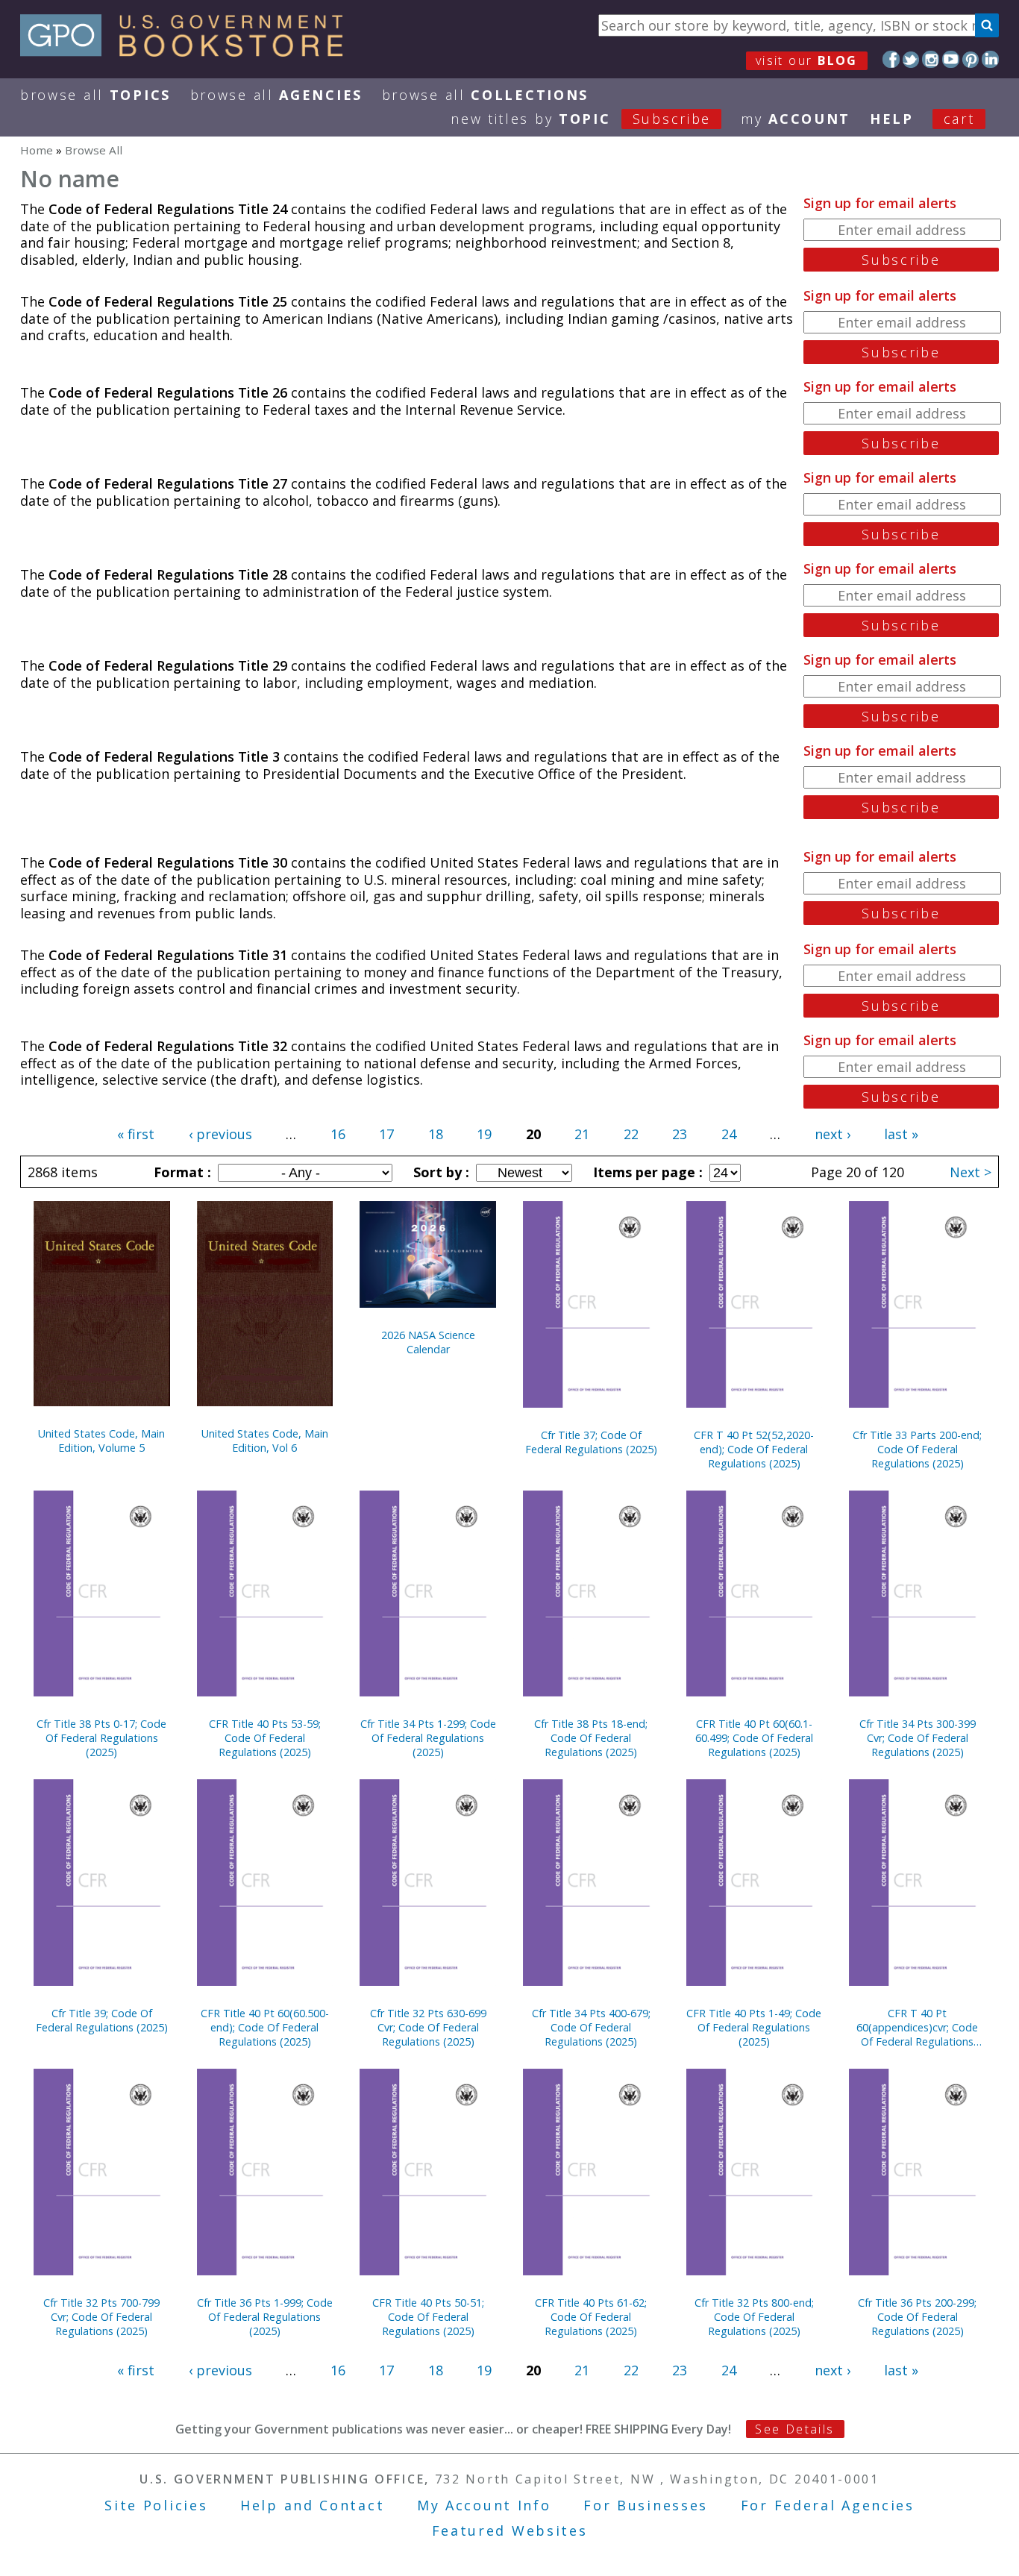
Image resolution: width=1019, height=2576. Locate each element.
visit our (807, 60)
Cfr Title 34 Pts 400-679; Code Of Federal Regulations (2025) (591, 2027)
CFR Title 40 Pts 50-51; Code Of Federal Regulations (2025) (428, 2317)
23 (680, 1134)
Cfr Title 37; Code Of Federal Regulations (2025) (591, 1442)
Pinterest (971, 59)
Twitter (911, 59)
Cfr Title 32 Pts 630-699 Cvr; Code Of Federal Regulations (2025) (428, 2027)
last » (901, 1134)
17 (386, 1134)
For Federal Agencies (828, 2505)
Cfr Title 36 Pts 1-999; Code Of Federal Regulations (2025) (265, 2317)
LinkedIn (990, 59)
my (796, 119)
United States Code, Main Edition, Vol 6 (265, 1441)
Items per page (646, 1172)
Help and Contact (312, 2505)
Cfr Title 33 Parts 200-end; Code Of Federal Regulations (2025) (917, 1449)
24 (729, 1134)
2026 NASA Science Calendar (428, 1342)
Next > (971, 1172)
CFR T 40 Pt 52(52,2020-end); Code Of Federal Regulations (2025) (754, 1449)
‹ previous (220, 1134)
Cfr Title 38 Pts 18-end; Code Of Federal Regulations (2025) (591, 1738)
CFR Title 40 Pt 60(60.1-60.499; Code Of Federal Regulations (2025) (754, 1738)
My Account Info (484, 2505)
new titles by (581, 119)
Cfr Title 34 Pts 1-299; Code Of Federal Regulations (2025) (428, 1738)
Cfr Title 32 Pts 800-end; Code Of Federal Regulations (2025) (754, 2317)
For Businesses (646, 2505)
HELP (892, 119)
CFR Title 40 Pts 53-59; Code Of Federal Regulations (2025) (265, 1738)
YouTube (951, 59)
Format (181, 1172)
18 (436, 1134)
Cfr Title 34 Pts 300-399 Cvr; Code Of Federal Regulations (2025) (918, 1738)
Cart (959, 119)
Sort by (439, 1172)
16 (338, 1134)
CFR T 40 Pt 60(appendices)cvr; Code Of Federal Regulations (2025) (917, 2027)
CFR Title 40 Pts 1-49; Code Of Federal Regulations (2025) (754, 2027)
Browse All (95, 95)
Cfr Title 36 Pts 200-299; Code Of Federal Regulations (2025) (917, 2317)
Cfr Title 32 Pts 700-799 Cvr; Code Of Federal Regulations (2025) (101, 2317)
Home (37, 150)
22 (631, 1134)
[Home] (188, 51)
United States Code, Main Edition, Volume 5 (101, 1441)
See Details (794, 2429)
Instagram (931, 59)
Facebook (891, 59)
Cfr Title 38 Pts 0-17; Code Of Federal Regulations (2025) (101, 1738)
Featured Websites (510, 2530)
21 (582, 1134)
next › (833, 1134)
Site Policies (156, 2505)
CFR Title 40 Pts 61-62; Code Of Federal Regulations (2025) (591, 2317)
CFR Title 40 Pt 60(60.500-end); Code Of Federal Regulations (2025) (265, 2027)
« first (136, 1134)
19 (484, 1134)
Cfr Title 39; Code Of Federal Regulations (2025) (102, 2020)
